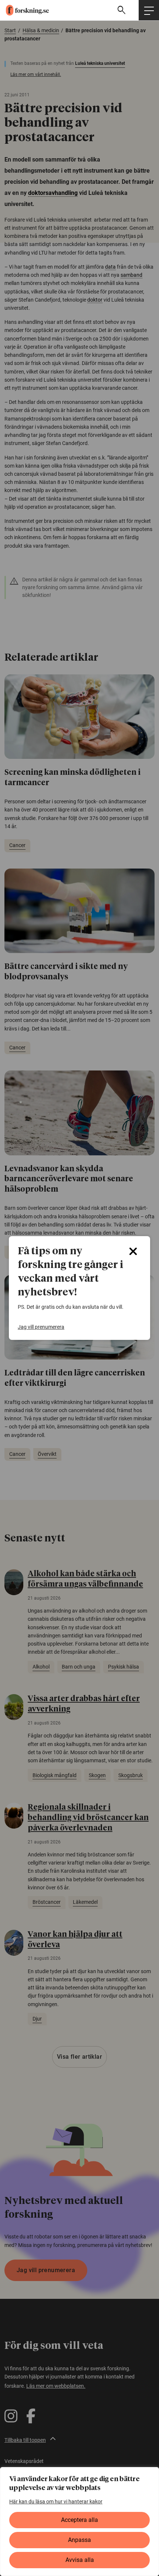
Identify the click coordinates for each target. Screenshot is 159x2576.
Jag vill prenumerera (41, 1327)
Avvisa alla (80, 2560)
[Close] (133, 1251)
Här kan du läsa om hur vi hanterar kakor (56, 2502)
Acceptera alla (79, 2520)
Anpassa (79, 2540)
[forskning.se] (24, 10)
